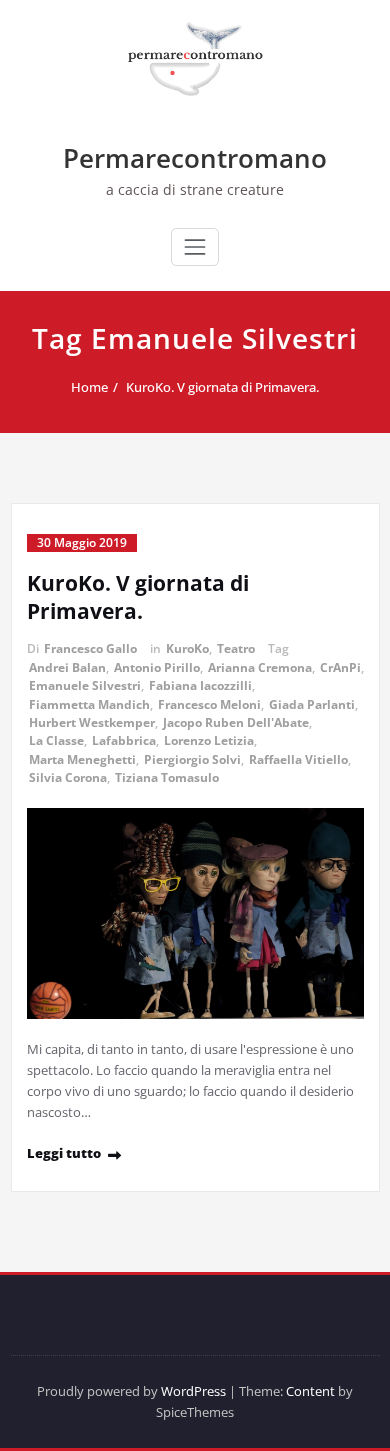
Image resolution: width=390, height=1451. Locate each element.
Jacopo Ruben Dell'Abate (236, 722)
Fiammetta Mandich (89, 704)
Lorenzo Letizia (209, 740)
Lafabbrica (124, 740)
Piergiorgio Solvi (192, 759)
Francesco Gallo (90, 648)
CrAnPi (340, 667)
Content (310, 1391)
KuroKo (187, 648)
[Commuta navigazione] (195, 247)
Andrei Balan (67, 667)
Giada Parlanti (312, 704)
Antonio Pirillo (157, 667)
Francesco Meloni (209, 704)
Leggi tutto (64, 1153)
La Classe (56, 740)
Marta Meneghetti (82, 759)
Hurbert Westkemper (92, 722)
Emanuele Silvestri (85, 685)
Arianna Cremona (260, 667)
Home (89, 387)
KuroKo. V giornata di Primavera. (222, 387)
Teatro (236, 648)
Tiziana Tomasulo (167, 777)
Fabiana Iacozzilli (200, 685)
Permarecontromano (195, 158)
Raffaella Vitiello (298, 759)
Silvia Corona (68, 777)
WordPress (193, 1391)
